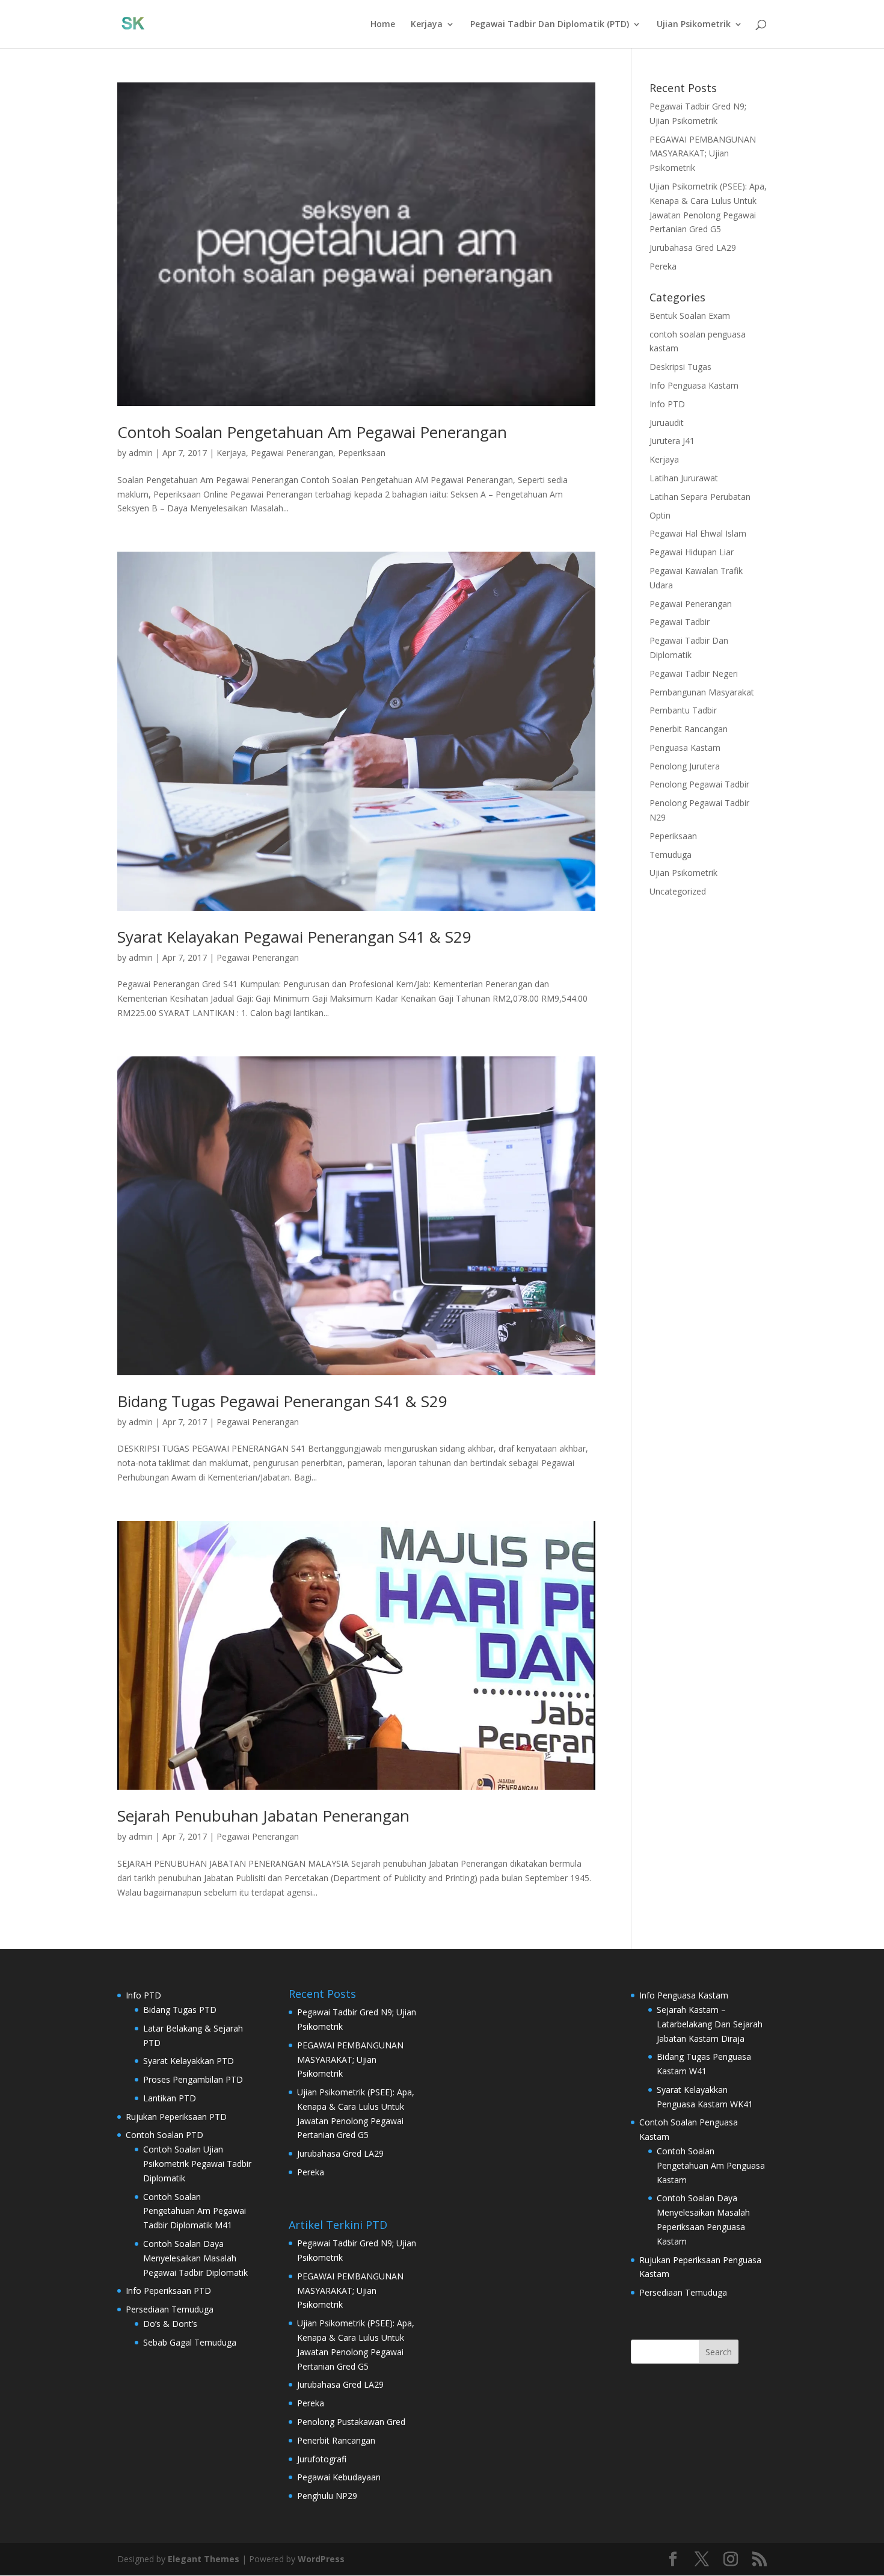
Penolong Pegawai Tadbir (699, 784)
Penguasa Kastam (685, 747)
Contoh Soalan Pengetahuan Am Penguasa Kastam (711, 2165)
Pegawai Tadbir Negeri (694, 673)
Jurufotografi (322, 2459)
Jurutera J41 (672, 441)
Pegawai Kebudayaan (339, 2477)
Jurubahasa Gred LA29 (693, 248)
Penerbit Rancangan (689, 729)
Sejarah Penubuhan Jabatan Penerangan (263, 1816)
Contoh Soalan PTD (164, 2135)
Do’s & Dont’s (170, 2324)
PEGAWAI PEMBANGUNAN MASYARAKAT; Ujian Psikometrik (703, 154)
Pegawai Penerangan (292, 453)
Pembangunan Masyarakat (702, 692)
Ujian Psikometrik (694, 25)
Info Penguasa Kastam (694, 385)
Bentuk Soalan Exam (690, 316)
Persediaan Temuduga (170, 2309)
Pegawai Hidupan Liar (692, 552)
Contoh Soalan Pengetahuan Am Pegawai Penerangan (312, 432)
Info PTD (667, 404)
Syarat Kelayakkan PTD (189, 2061)
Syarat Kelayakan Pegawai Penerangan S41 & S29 (294, 937)
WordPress (321, 2559)
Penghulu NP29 (327, 2496)
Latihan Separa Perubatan (700, 497)
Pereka (663, 266)
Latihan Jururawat (684, 478)
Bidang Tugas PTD (180, 2010)
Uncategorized (678, 891)
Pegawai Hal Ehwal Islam (698, 533)
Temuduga (671, 855)
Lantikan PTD (170, 2098)
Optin (660, 515)
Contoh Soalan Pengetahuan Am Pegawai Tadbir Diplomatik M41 (195, 2211)
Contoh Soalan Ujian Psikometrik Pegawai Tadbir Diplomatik (197, 2164)
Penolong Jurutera (685, 766)
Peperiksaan (362, 453)
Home (383, 25)
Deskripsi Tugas (680, 367)
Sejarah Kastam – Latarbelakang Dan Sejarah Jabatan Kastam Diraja (710, 2024)
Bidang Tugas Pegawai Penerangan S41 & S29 (282, 1401)
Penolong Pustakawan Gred (351, 2422)
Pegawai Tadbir (680, 622)
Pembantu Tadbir (683, 710)
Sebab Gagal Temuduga (190, 2342)
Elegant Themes (204, 2559)
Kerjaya (427, 25)
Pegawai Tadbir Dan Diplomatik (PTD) (550, 25)
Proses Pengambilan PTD (193, 2079)
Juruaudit (667, 423)
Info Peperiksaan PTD (168, 2291)
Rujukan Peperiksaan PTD (176, 2117)
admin (141, 453)
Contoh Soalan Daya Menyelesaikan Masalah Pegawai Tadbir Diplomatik (195, 2258)
